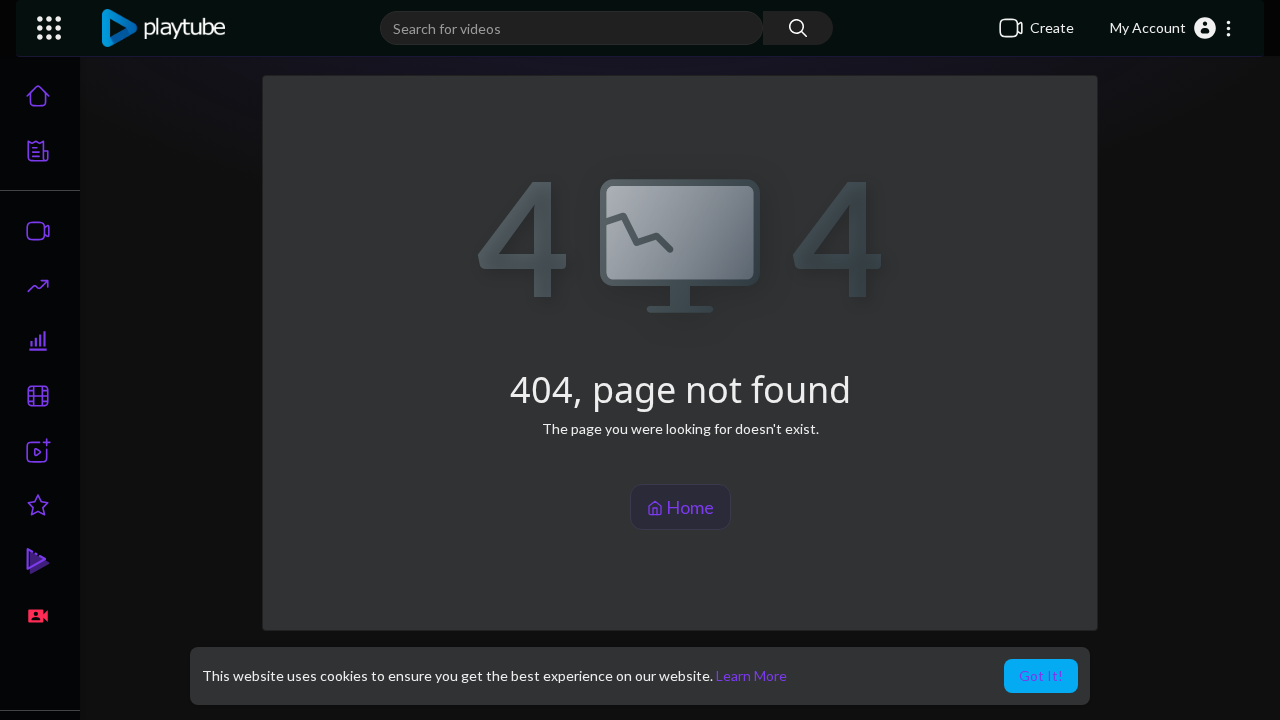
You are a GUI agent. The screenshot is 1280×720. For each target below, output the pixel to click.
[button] (1171, 28)
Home (688, 507)
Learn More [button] (751, 675)
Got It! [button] (1041, 675)
